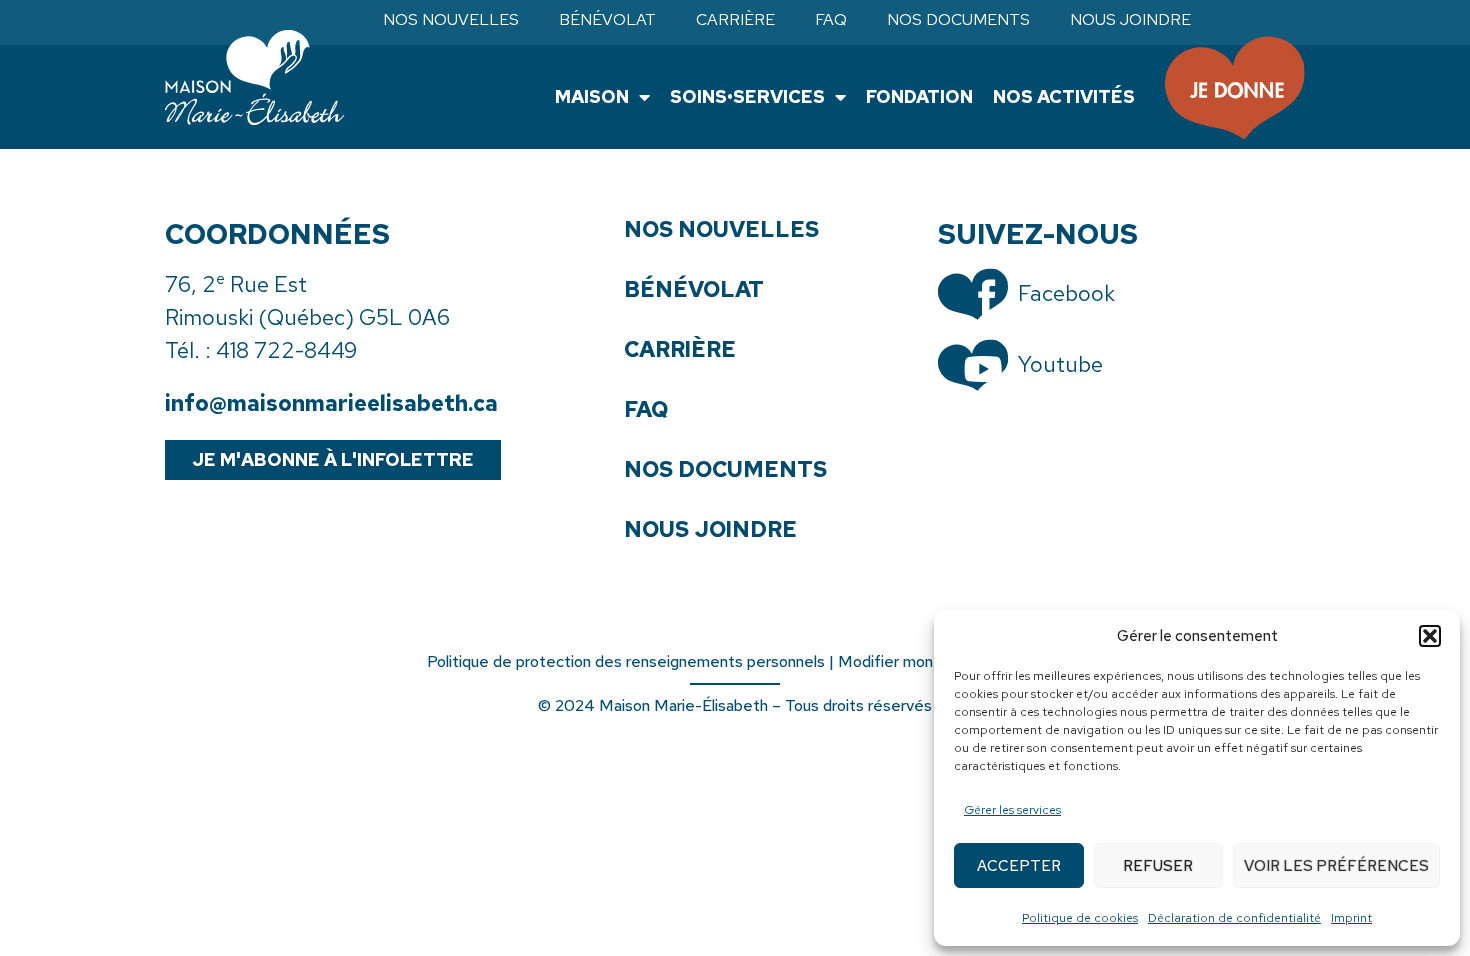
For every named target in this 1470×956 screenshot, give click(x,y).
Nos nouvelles (451, 20)
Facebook (1066, 293)
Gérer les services (1012, 810)
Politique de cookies (1080, 918)
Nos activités (1064, 96)
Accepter (1019, 866)
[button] (1430, 636)
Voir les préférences (1336, 866)
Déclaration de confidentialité (1234, 918)
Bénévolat (607, 20)
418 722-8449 (286, 350)
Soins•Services (747, 96)
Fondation (919, 96)
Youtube (1060, 364)
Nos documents (958, 20)
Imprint (1351, 918)
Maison (592, 96)
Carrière (735, 20)
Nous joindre (1130, 20)
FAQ (831, 20)
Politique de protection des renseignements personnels (626, 661)
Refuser (1158, 866)
